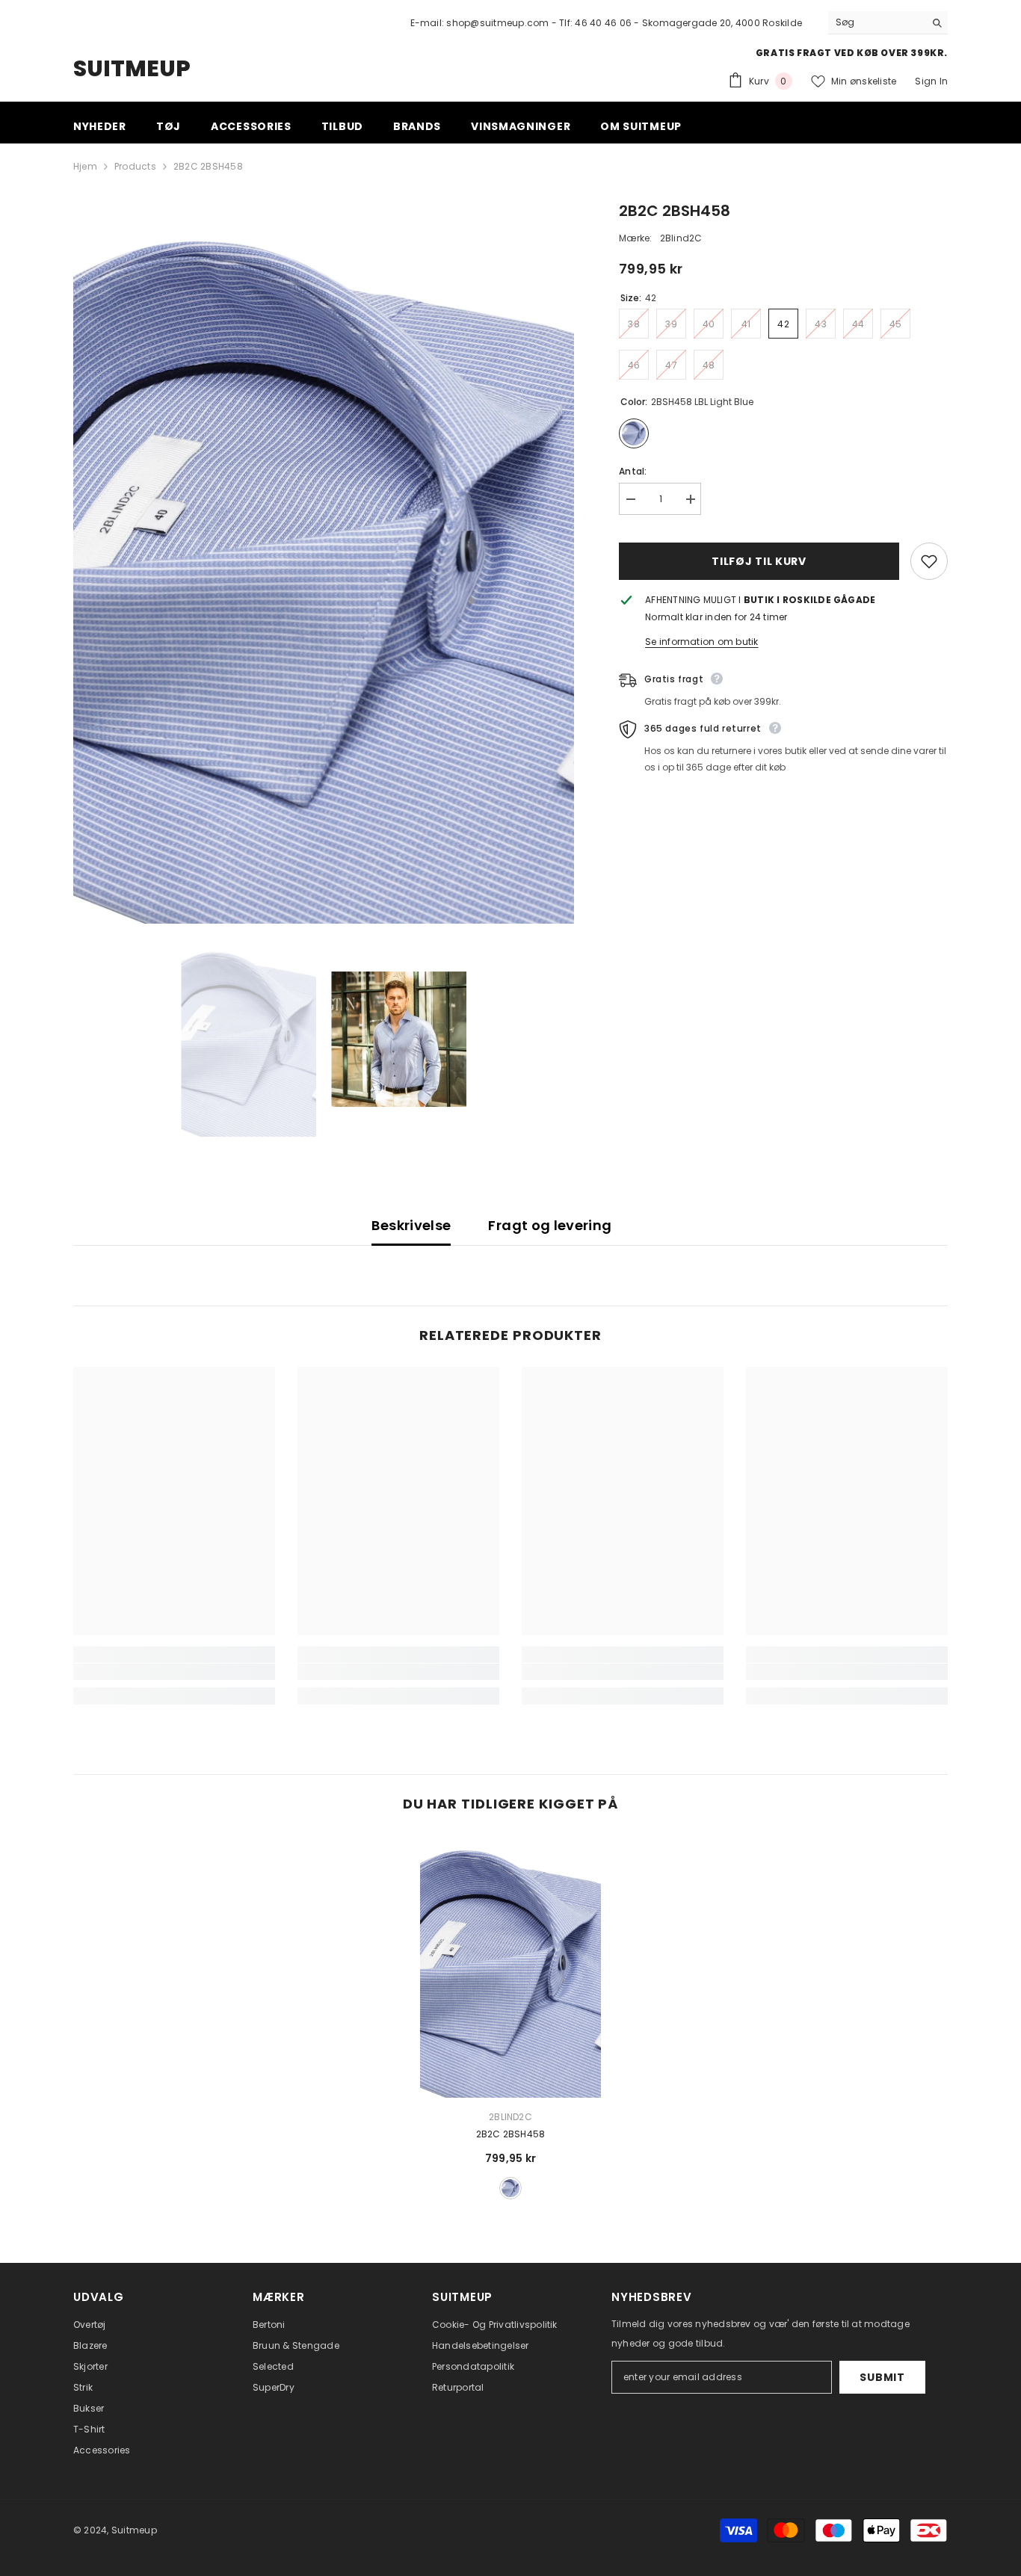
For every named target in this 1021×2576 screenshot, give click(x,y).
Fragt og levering (550, 1225)
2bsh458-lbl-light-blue (510, 2188)
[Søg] (888, 23)
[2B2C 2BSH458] (510, 1967)
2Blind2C (681, 238)
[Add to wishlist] (929, 561)
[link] (174, 1672)
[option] (324, 562)
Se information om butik (702, 642)
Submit (882, 2377)
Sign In (931, 81)
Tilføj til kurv (759, 561)
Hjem (85, 166)
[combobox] (876, 22)
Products (135, 166)
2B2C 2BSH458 (511, 2134)
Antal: (633, 471)
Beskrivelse (411, 1225)
